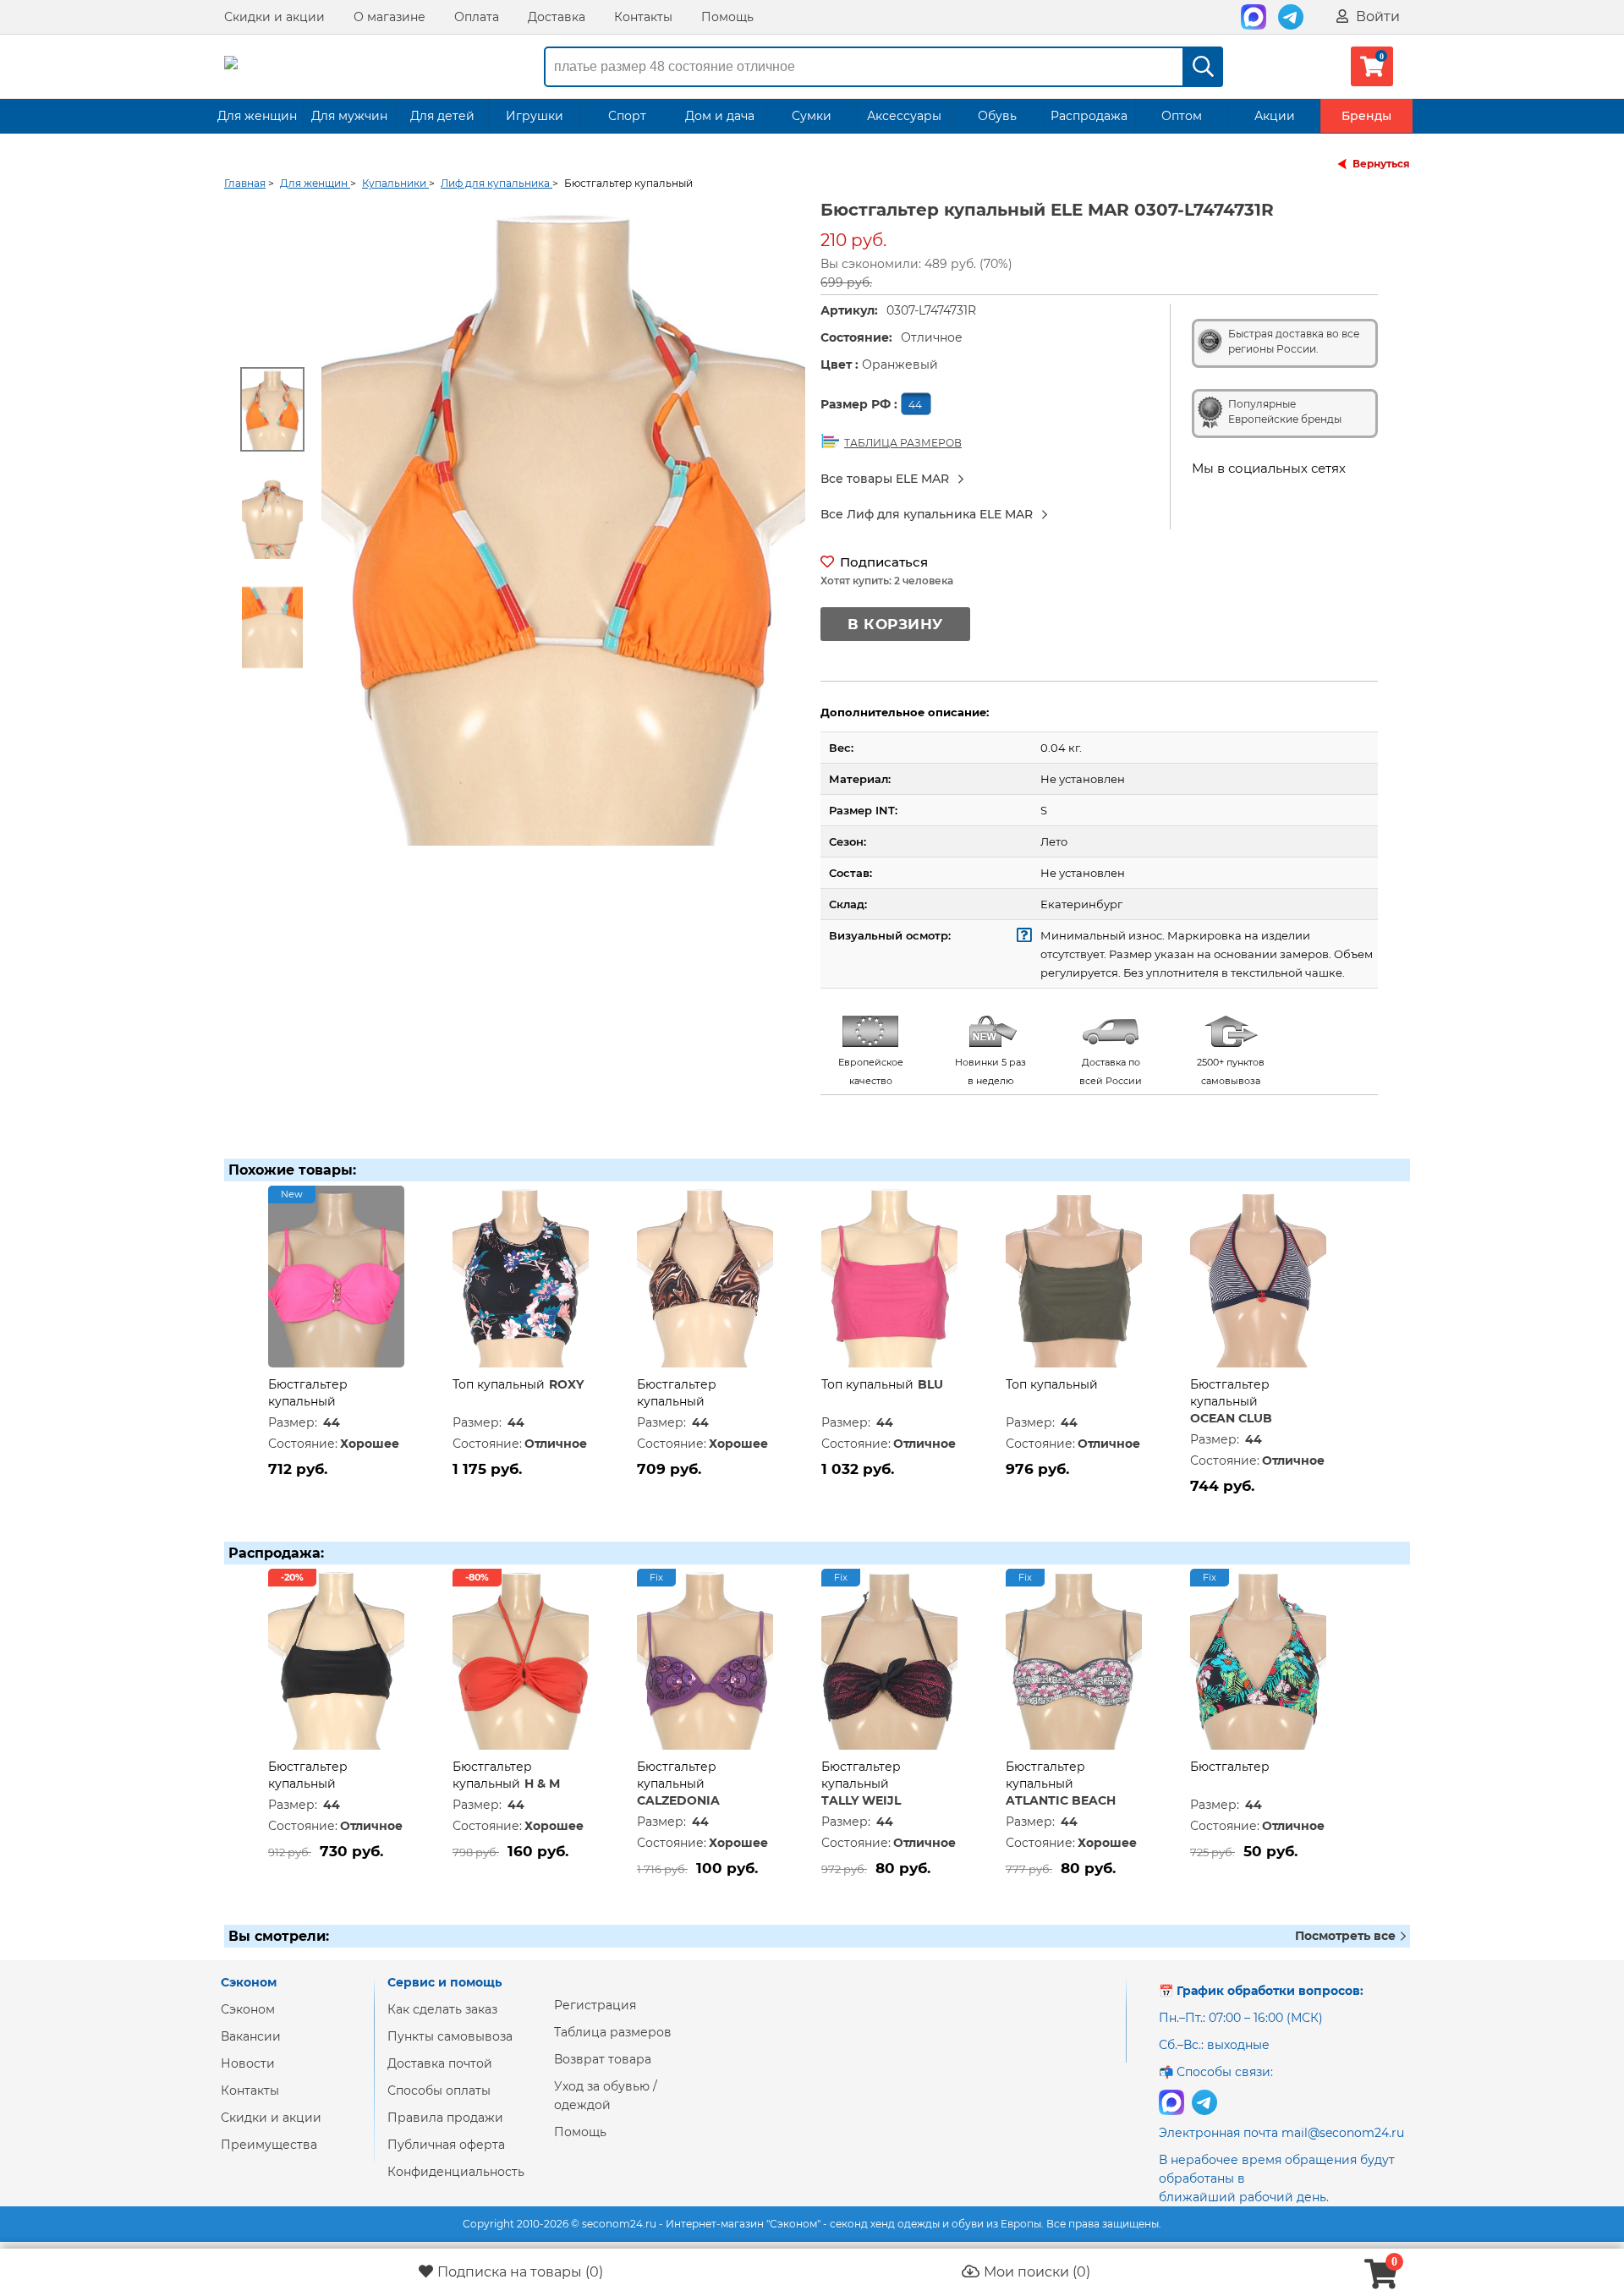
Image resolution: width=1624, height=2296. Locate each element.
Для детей (442, 116)
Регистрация (595, 2005)
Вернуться (1381, 164)
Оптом (1182, 116)
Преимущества (269, 2145)
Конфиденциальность (456, 2172)
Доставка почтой (440, 2063)
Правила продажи (445, 2118)
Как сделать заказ (442, 2009)
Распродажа (1089, 116)
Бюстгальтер (1230, 1767)
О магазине (390, 17)
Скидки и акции (274, 17)
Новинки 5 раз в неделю (990, 1071)
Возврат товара (603, 2059)
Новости (248, 2063)
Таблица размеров (613, 2032)
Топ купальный (499, 1384)
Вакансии (251, 2036)
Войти (1376, 16)
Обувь (997, 116)
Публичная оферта (446, 2145)
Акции (1275, 116)
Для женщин (257, 116)
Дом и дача (720, 116)
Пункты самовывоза (450, 2036)
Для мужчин (349, 116)
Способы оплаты (439, 2091)
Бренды (1366, 116)
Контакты (643, 17)
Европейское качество (871, 1071)
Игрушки (535, 116)
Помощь (727, 17)
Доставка (557, 17)
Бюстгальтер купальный (308, 1775)
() (520, 2272)
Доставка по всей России (1111, 1071)
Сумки (812, 116)
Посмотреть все (1347, 1936)
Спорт (627, 116)
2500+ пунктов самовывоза (1231, 1071)
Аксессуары (904, 116)
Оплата (477, 17)
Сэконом (248, 2009)
